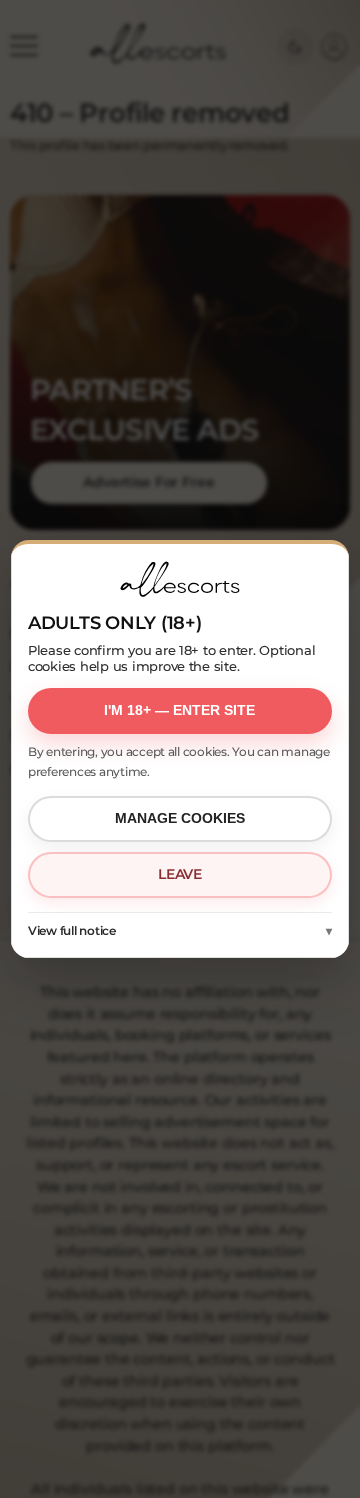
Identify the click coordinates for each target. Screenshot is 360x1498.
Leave (180, 874)
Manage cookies (180, 818)
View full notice (72, 930)
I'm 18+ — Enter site (179, 710)
